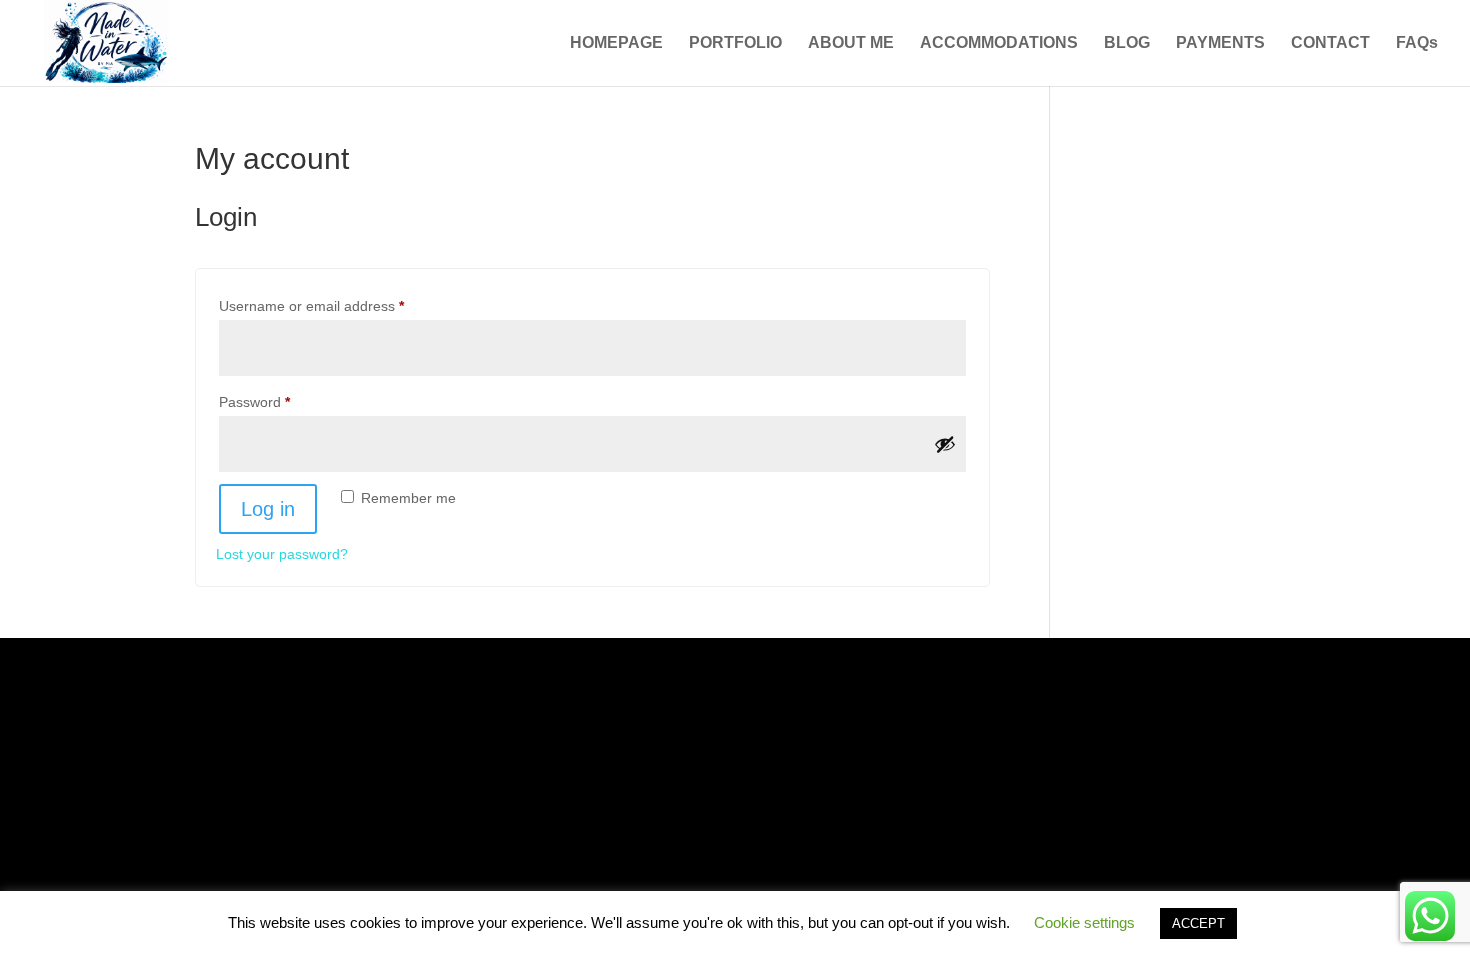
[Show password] (945, 444)
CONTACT (1330, 43)
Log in (268, 509)
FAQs (1417, 43)
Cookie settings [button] (1084, 922)
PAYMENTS (1220, 43)
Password (283, 401)
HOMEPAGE (616, 43)
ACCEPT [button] (1198, 923)
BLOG (1127, 43)
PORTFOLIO (735, 43)
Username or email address (340, 305)
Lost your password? (282, 554)
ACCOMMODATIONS (999, 43)
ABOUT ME (851, 43)
